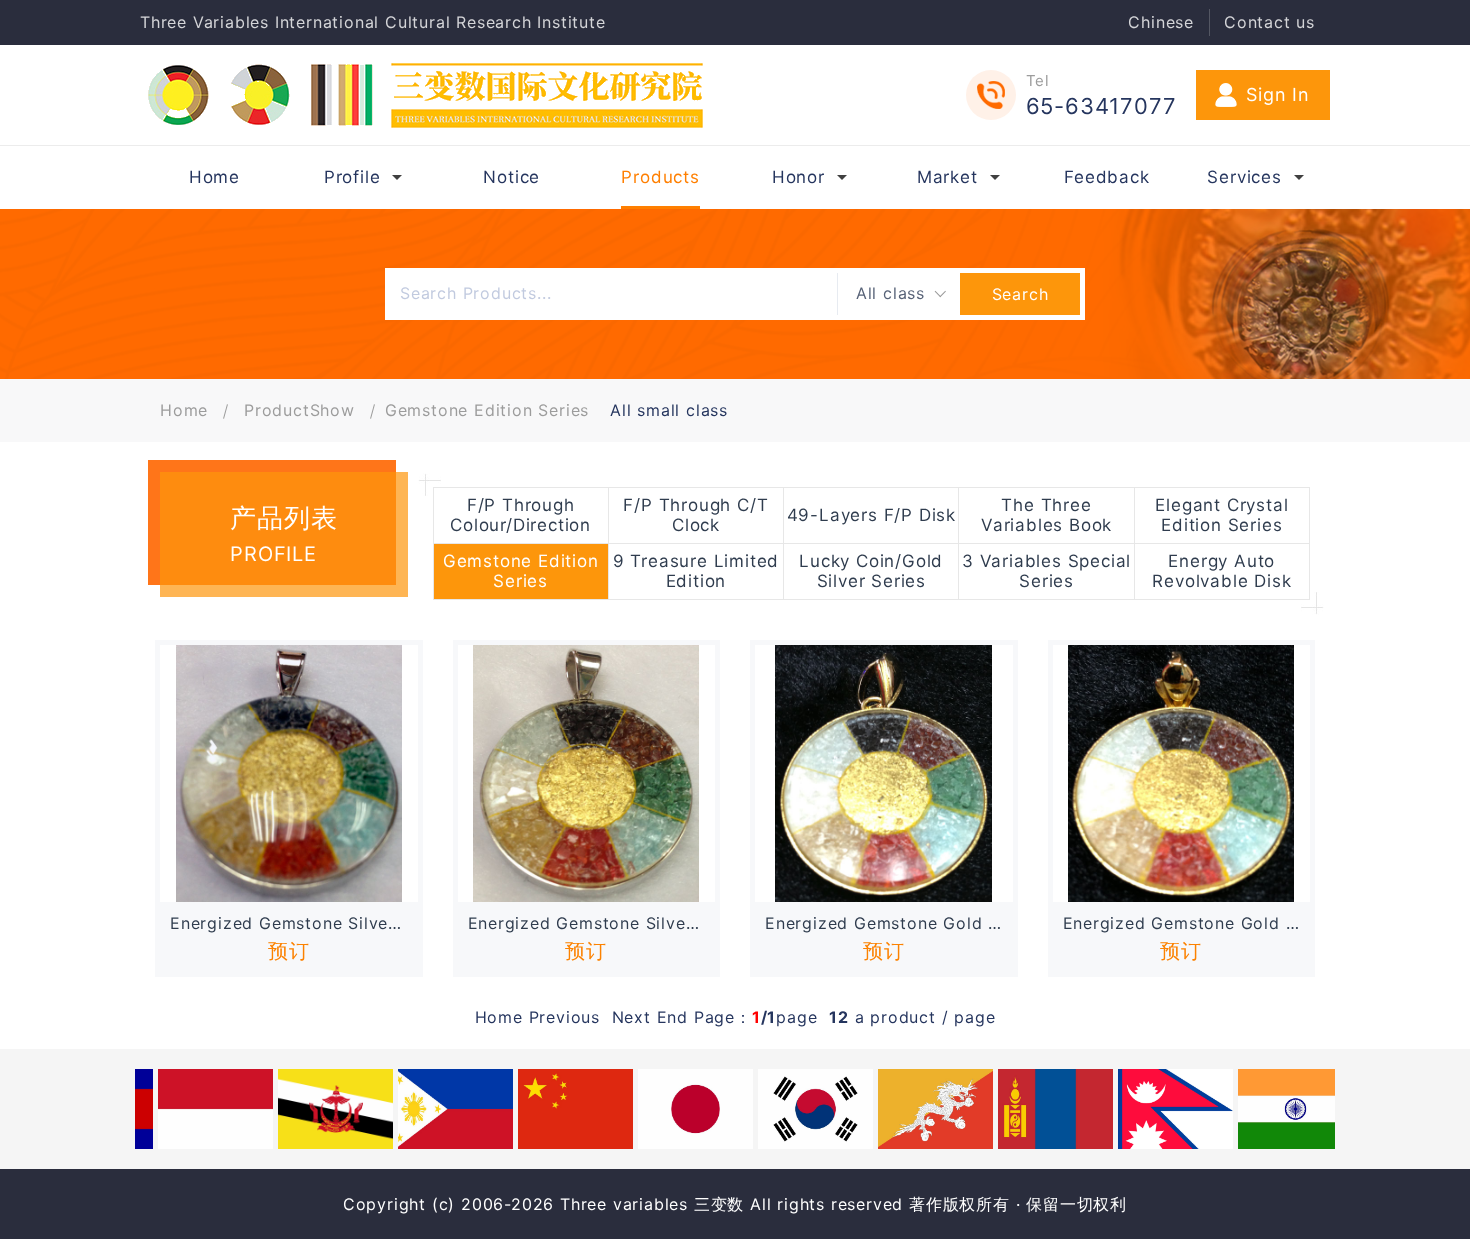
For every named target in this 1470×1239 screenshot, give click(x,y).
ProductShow (299, 410)
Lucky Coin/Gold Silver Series (871, 571)
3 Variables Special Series (1046, 571)
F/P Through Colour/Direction (520, 515)
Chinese (1161, 22)
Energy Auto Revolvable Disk (1221, 571)
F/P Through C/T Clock (695, 515)
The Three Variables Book (1046, 515)
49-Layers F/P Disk (871, 515)
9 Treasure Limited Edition (696, 571)
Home (184, 410)
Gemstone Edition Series (487, 410)
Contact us (1269, 22)
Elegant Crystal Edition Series (1221, 515)
